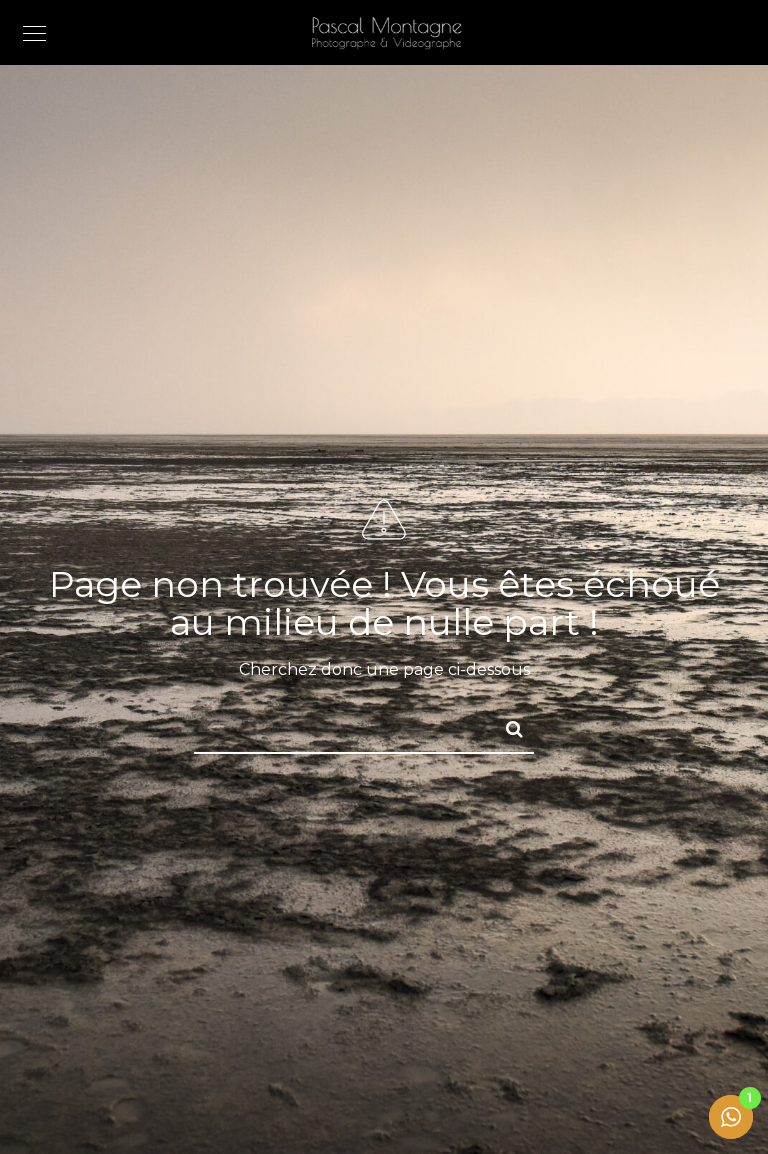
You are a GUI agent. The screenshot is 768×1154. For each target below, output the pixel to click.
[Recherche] (506, 726)
